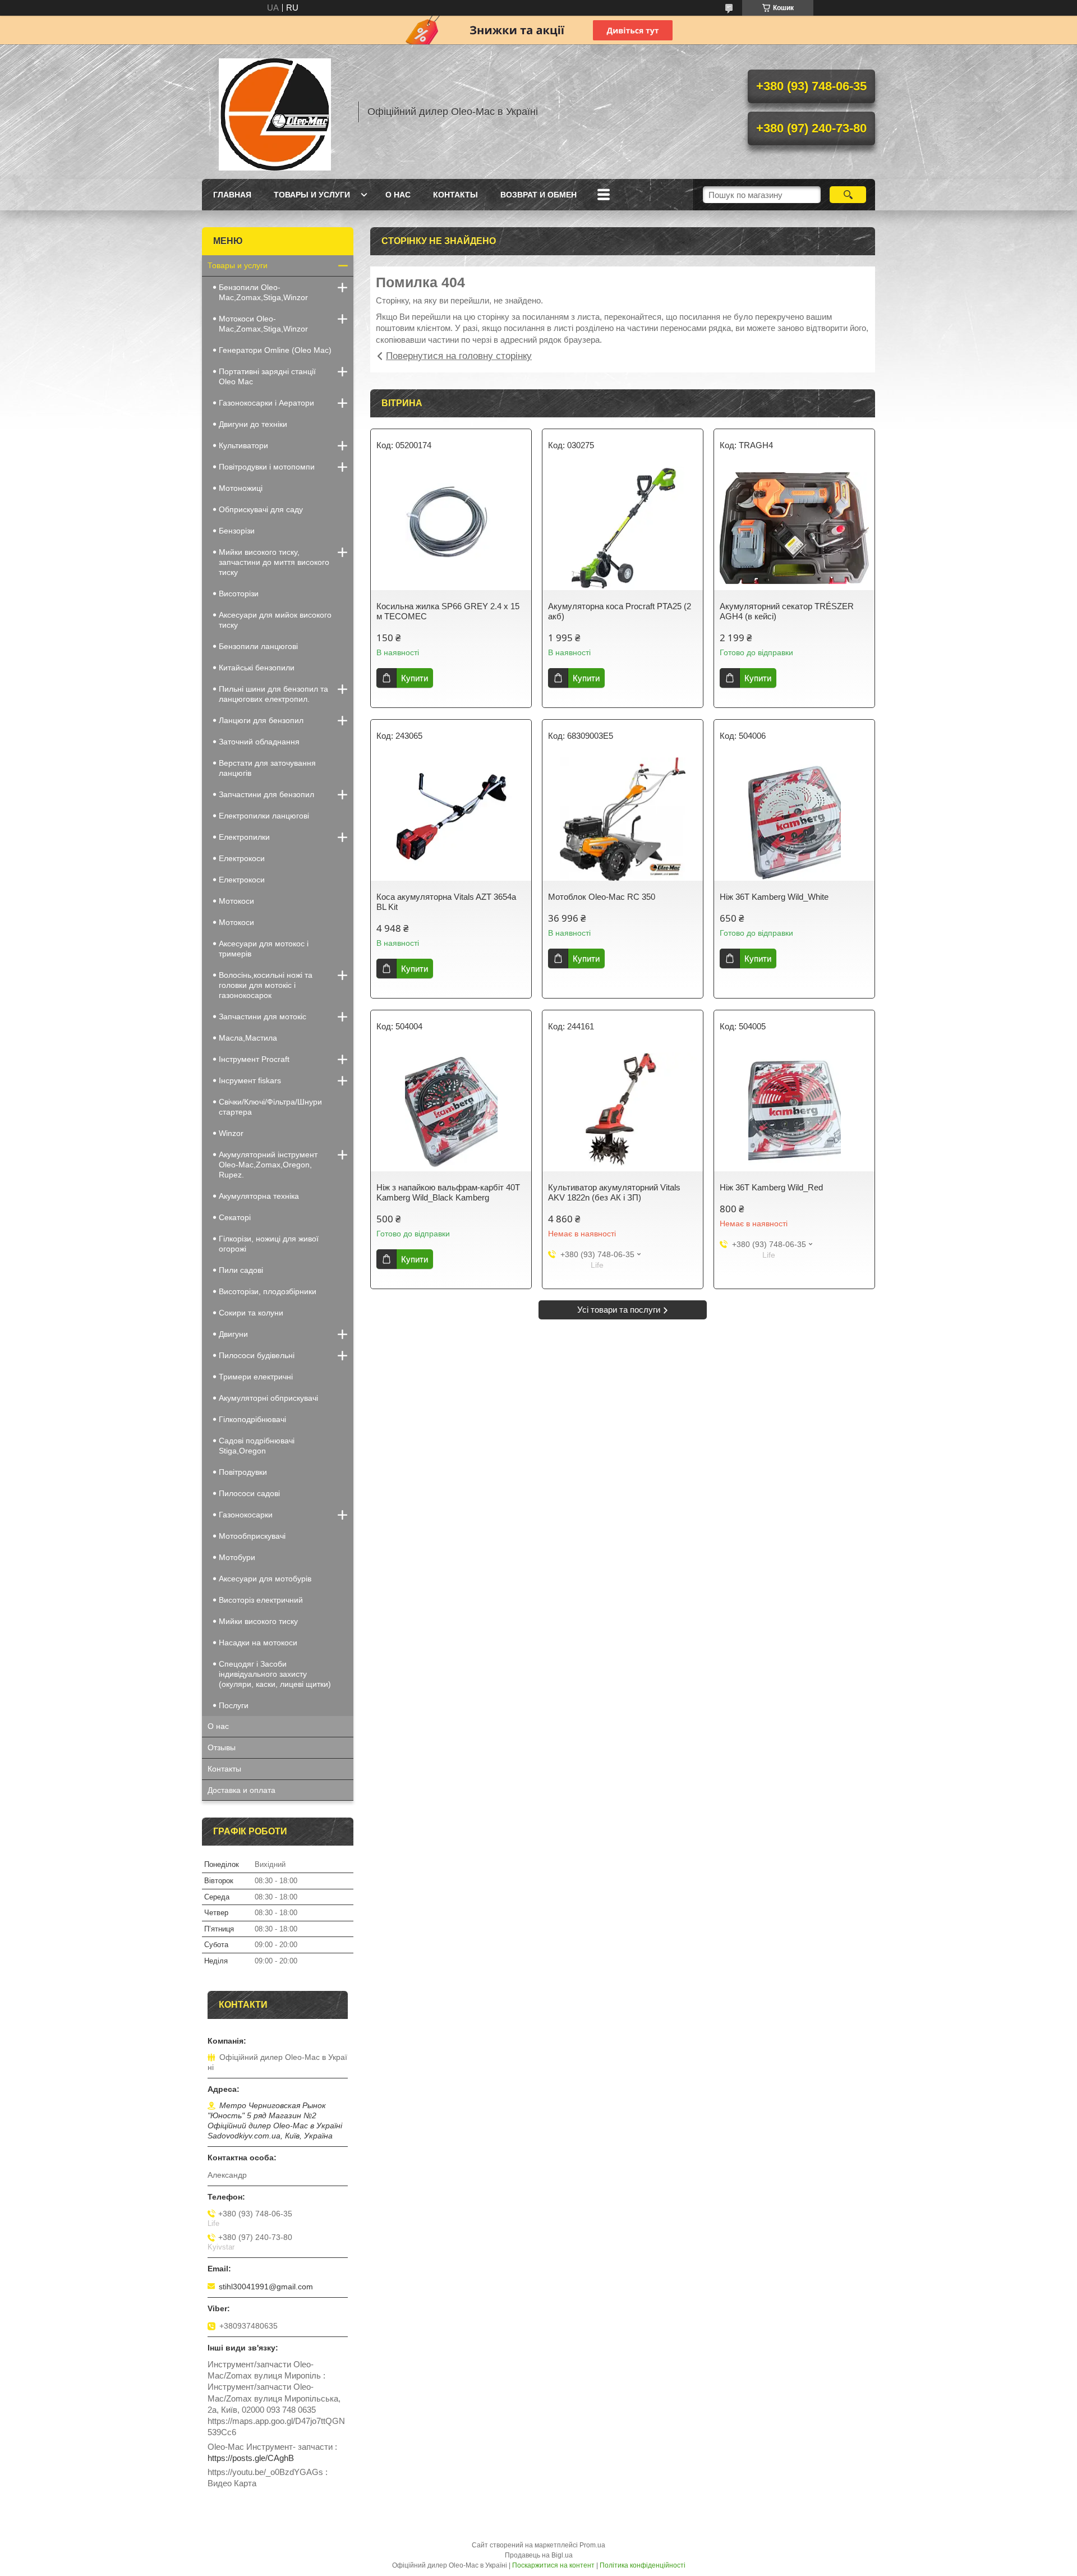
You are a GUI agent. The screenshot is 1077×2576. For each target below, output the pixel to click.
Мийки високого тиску (258, 1621)
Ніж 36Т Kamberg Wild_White (774, 897)
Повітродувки (243, 1472)
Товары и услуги (312, 195)
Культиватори (243, 445)
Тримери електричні (256, 1377)
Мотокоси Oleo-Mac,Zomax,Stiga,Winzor (263, 324)
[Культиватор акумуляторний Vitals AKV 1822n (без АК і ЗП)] (623, 1110)
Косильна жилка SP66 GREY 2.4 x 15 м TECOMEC (448, 611)
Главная (232, 195)
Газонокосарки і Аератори (266, 403)
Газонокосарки (246, 1515)
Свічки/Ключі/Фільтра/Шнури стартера (270, 1107)
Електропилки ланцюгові (264, 816)
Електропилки (244, 837)
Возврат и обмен (538, 195)
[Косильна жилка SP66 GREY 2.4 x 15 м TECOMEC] (451, 528)
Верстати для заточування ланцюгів (267, 768)
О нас (398, 195)
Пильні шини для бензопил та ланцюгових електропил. (273, 694)
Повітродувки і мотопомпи (267, 467)
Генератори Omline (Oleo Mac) (275, 350)
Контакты (455, 195)
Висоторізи (239, 594)
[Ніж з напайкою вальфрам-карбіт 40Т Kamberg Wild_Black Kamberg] (451, 1110)
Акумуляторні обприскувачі (268, 1398)
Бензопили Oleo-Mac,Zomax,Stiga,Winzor (263, 292)
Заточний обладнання (259, 742)
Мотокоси (236, 901)
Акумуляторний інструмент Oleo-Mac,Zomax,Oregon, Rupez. (268, 1165)
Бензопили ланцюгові (258, 646)
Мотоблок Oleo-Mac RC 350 (602, 897)
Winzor (231, 1133)
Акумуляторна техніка (259, 1196)
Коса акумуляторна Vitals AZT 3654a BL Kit (446, 902)
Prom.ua (592, 2545)
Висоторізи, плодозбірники (268, 1291)
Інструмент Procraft (254, 1059)
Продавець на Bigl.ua (539, 2555)
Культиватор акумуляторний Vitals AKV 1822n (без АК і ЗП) (614, 1192)
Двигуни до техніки (253, 424)
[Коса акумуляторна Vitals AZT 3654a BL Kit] (451, 819)
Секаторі (235, 1217)
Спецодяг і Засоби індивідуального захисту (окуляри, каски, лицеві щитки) (275, 1674)
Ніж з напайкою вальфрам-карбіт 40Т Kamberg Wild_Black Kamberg (448, 1192)
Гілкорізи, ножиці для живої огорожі (269, 1244)
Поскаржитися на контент (553, 2565)
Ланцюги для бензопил (261, 720)
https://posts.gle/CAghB (251, 2458)
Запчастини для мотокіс (263, 1016)
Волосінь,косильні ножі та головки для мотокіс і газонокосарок (266, 985)
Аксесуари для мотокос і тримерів (264, 949)
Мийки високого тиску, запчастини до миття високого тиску (274, 562)
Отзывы (222, 1747)
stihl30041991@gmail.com (266, 2287)
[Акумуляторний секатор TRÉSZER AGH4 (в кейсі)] (794, 528)
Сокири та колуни (251, 1313)
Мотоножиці (241, 488)
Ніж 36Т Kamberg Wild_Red (771, 1187)
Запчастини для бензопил (266, 794)
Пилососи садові (249, 1493)
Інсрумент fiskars (250, 1080)
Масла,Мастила (248, 1038)
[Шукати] (848, 195)
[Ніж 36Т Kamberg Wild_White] (794, 819)
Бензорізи (237, 531)
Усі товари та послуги (619, 1310)
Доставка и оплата (241, 1790)
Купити (415, 678)
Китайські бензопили (257, 668)
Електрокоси (242, 880)
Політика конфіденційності (643, 2565)
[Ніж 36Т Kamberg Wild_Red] (794, 1110)
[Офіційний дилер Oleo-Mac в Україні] (275, 112)
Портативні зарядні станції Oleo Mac (267, 376)
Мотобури (237, 1557)
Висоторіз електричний (261, 1600)
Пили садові (241, 1270)
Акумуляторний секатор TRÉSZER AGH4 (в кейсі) (787, 611)
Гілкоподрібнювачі (252, 1419)
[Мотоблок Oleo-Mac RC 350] (623, 819)
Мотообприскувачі (252, 1536)
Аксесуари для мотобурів (265, 1579)
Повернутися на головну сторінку (459, 356)
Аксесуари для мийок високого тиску (275, 620)
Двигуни (233, 1334)
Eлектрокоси (242, 858)
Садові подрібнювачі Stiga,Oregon (257, 1446)
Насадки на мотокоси (258, 1643)
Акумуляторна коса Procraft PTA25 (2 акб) (620, 611)
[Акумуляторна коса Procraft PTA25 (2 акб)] (623, 528)
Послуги (234, 1705)
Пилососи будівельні (257, 1355)
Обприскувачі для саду (261, 509)
